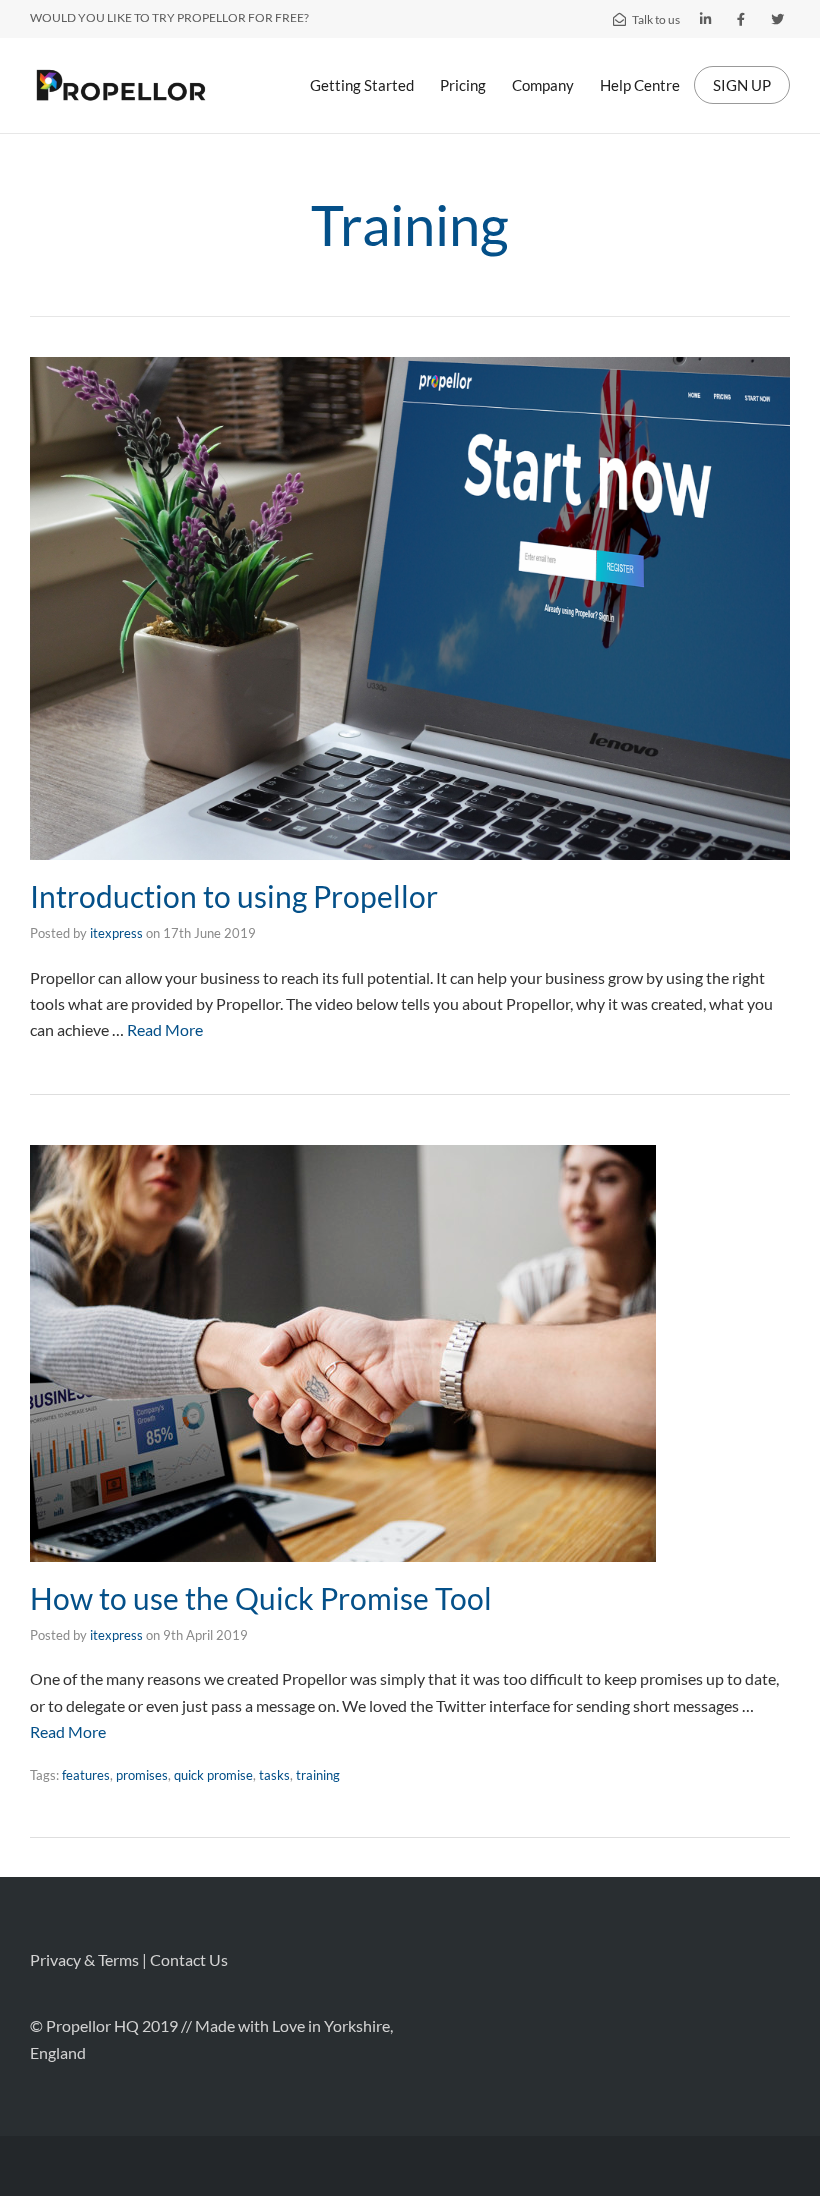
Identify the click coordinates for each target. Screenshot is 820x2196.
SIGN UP (742, 85)
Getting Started (362, 85)
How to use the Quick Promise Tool (261, 1598)
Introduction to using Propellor (234, 896)
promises (142, 1775)
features (86, 1775)
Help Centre (640, 85)
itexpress (116, 933)
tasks (274, 1775)
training (318, 1775)
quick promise (213, 1775)
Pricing (463, 85)
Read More (165, 1029)
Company (543, 85)
